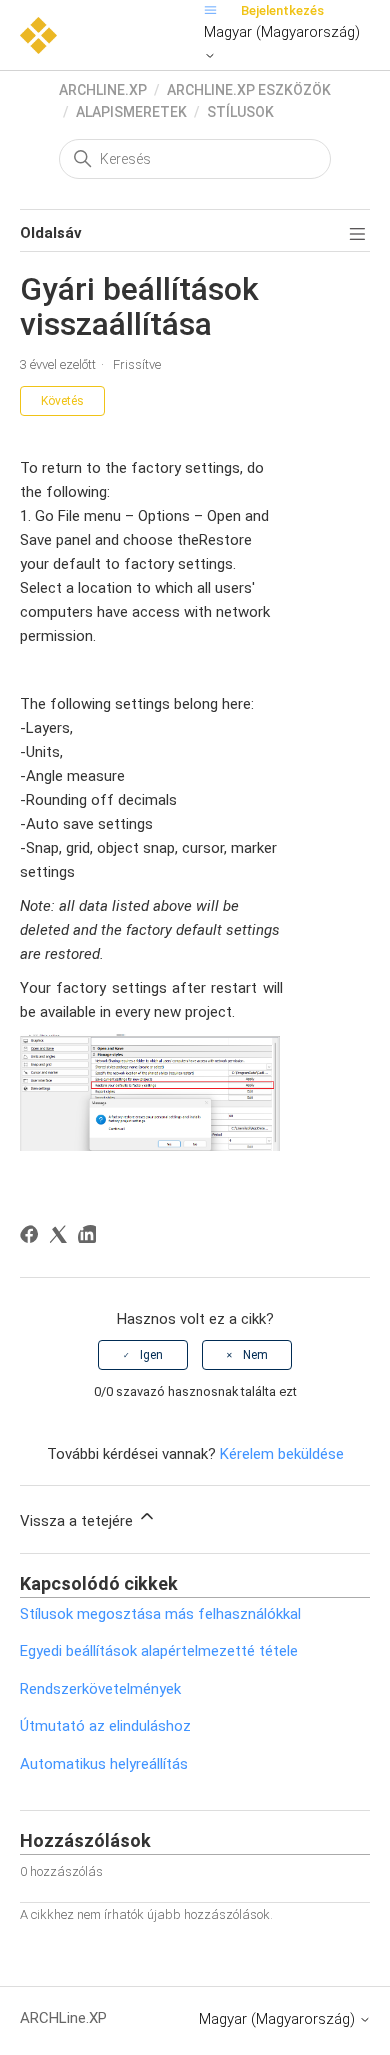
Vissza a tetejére (78, 1521)
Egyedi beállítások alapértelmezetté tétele (159, 1651)
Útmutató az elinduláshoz (105, 1726)
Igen (151, 1355)
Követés (62, 401)
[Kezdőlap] (38, 34)
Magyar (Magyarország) (282, 32)
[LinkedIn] (90, 1237)
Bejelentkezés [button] (282, 10)
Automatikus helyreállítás (104, 1764)
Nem (255, 1355)
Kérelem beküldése (282, 1454)
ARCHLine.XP (103, 90)
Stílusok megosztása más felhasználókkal (160, 1614)
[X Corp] (61, 1237)
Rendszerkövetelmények (100, 1689)
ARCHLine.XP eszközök (249, 90)
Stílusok (240, 112)
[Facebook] (32, 1237)
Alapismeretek (131, 112)
